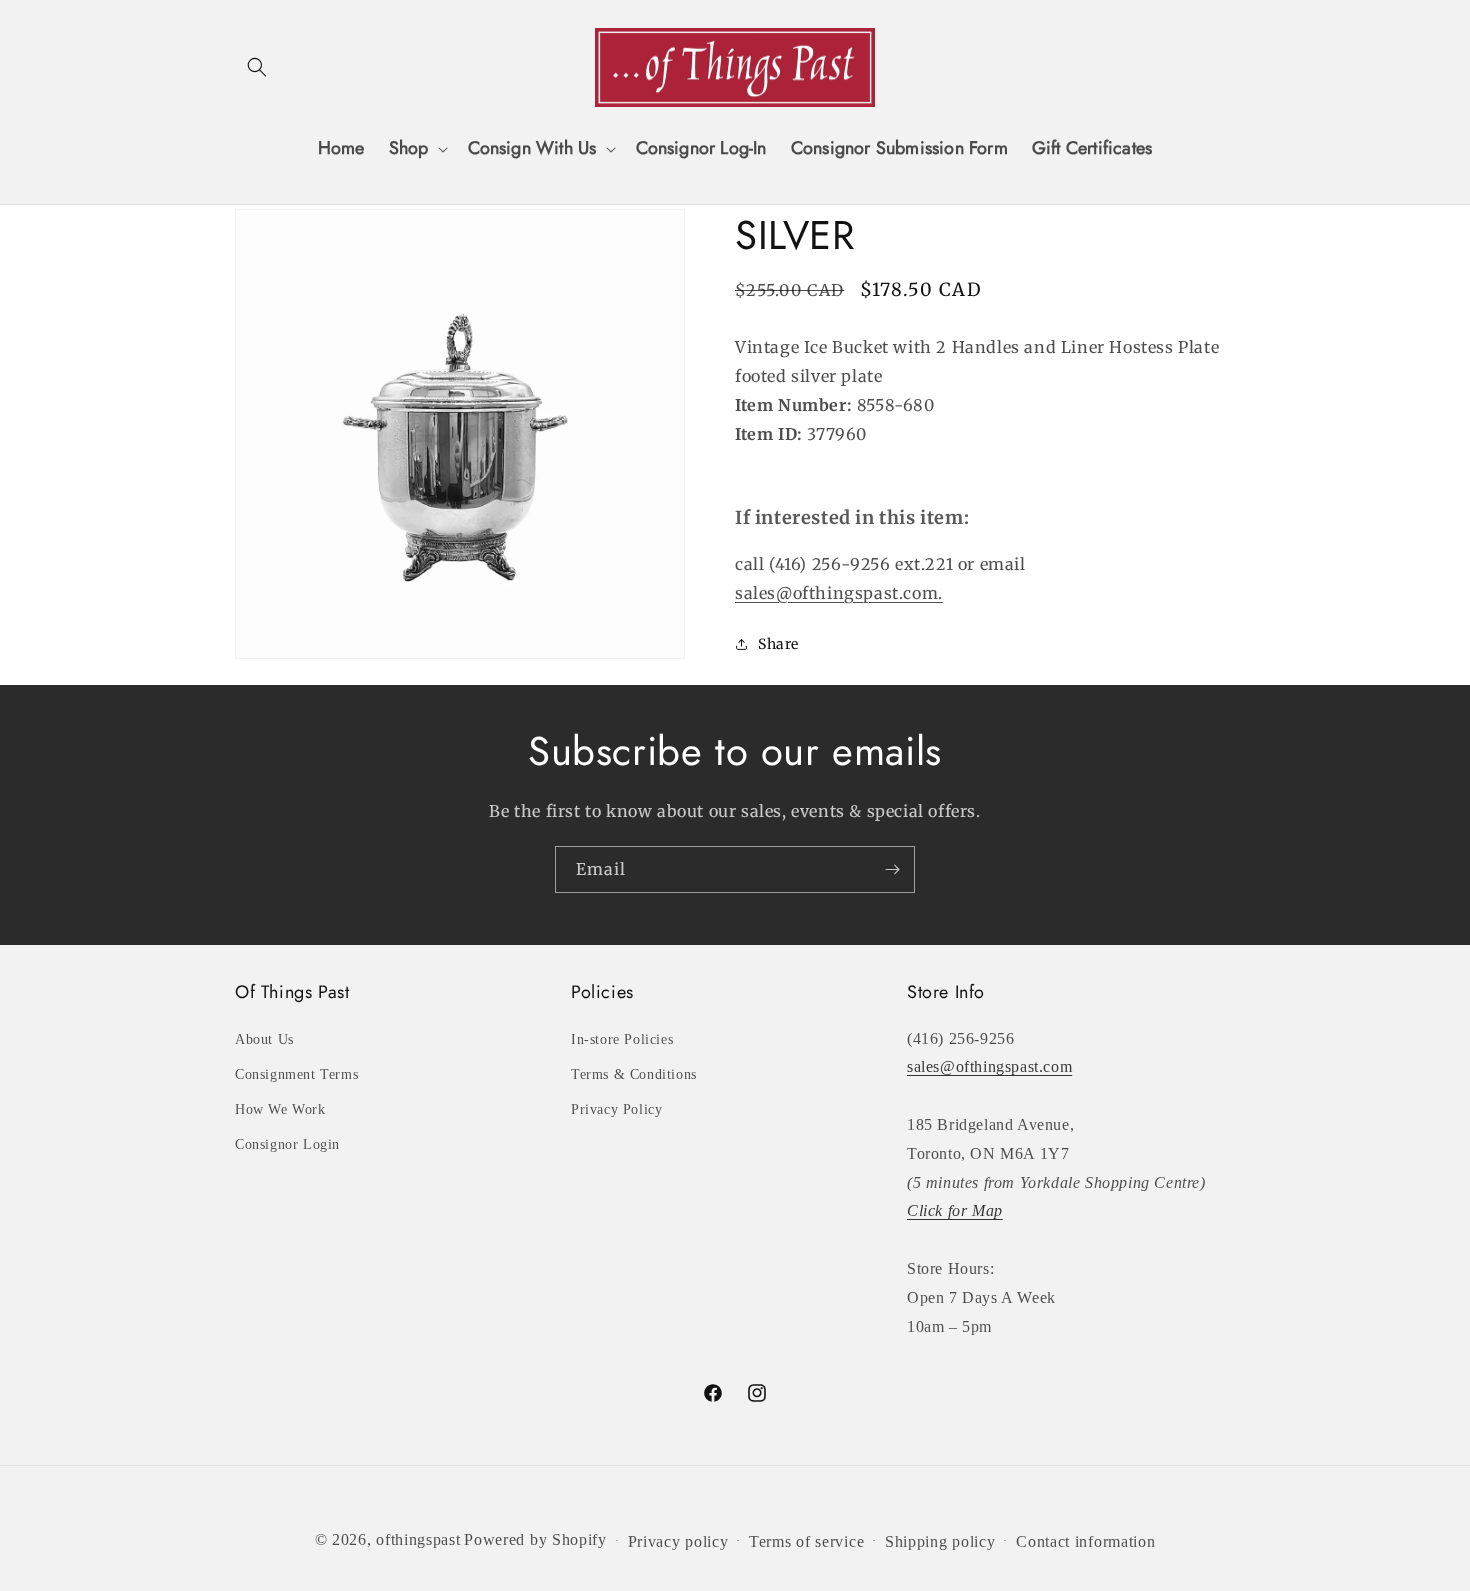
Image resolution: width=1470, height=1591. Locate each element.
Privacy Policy (616, 1109)
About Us (264, 1039)
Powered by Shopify (535, 1539)
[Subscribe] (892, 869)
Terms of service (806, 1541)
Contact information (1085, 1541)
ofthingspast (418, 1539)
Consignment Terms (296, 1074)
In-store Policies (622, 1039)
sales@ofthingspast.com (989, 1066)
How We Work (280, 1109)
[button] (257, 67)
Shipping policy (940, 1541)
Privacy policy (678, 1541)
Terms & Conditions (634, 1074)
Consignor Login (287, 1144)
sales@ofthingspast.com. (839, 593)
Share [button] (778, 644)
